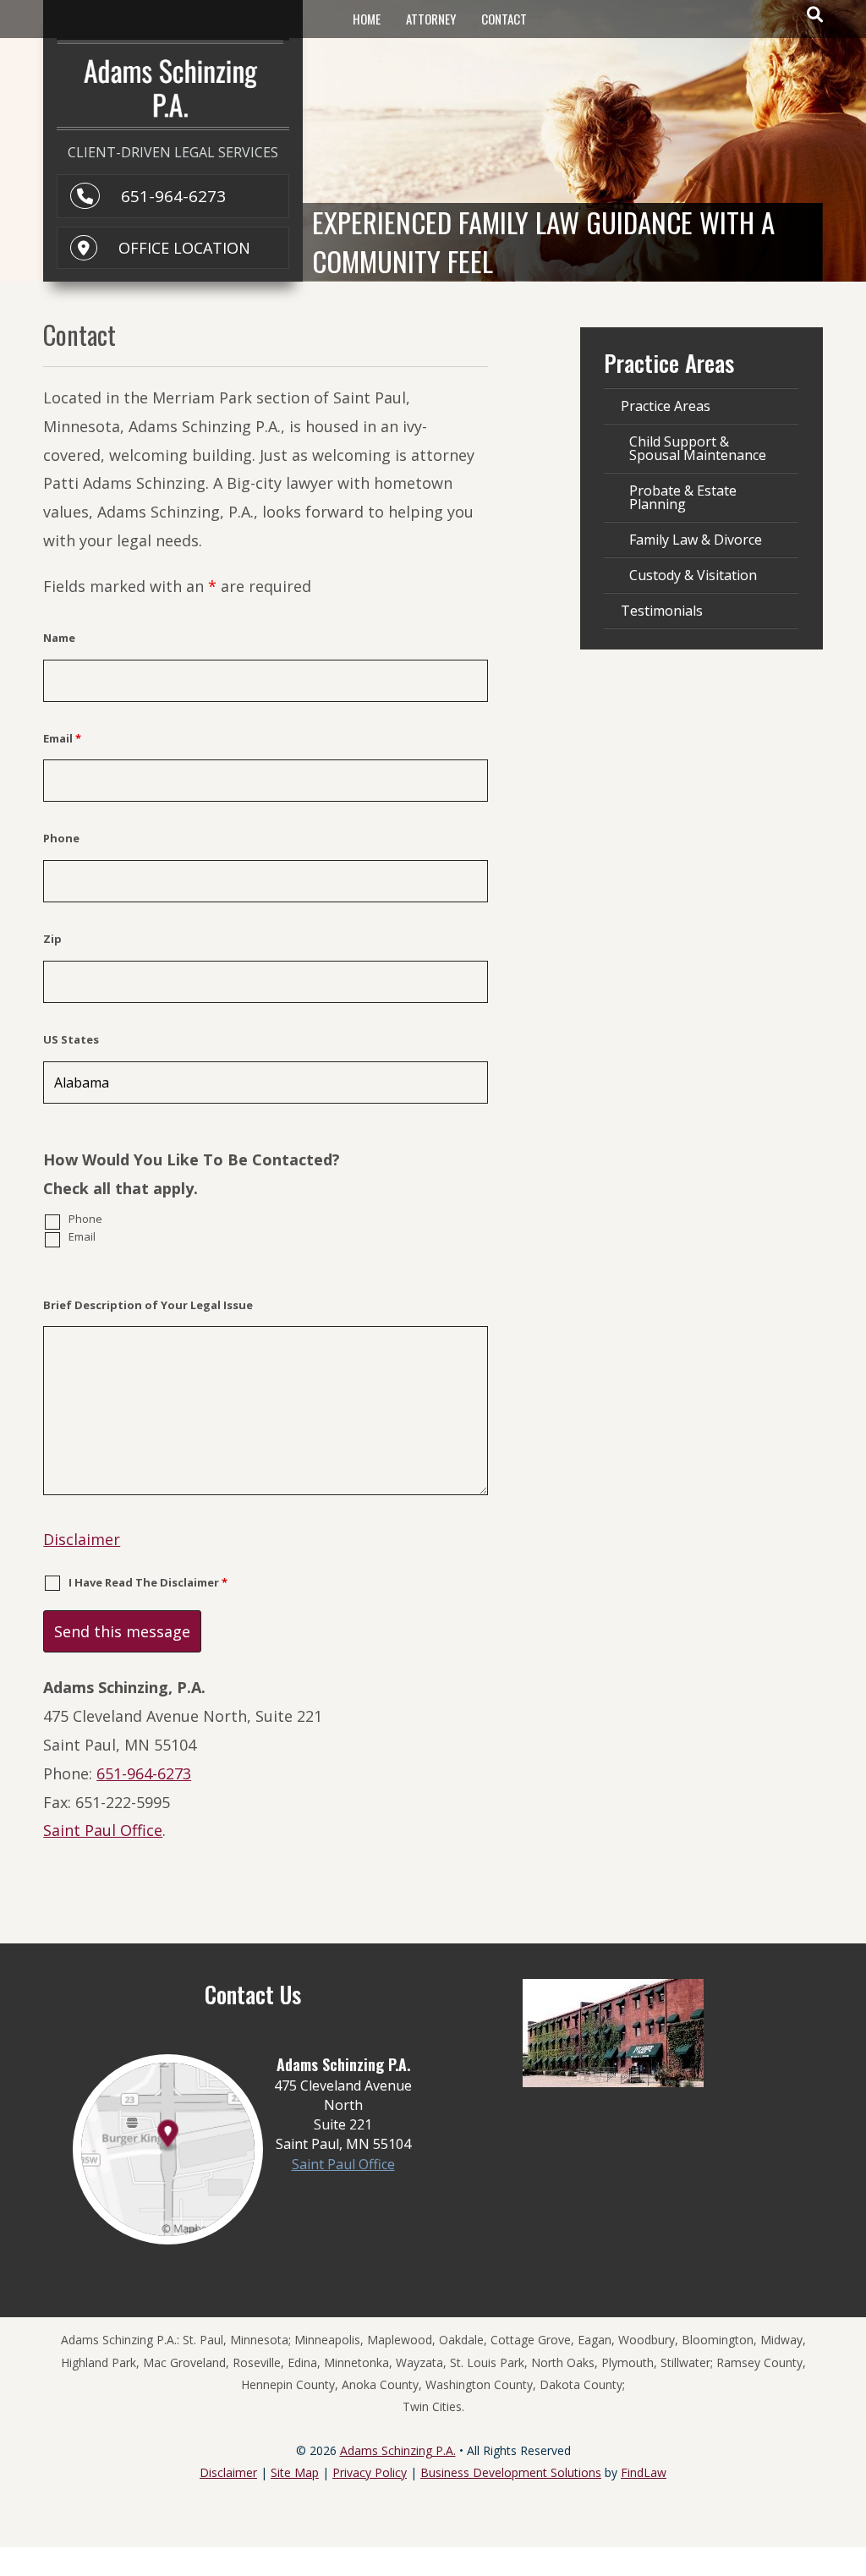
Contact (504, 19)
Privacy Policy (370, 2472)
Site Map (295, 2472)
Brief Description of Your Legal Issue (148, 1305)
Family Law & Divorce (696, 540)
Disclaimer (82, 1539)
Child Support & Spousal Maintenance (698, 448)
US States (71, 1039)
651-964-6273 (173, 196)
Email (62, 738)
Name (59, 638)
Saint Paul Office (103, 1830)
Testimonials (662, 611)
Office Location (184, 248)
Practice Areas (666, 406)
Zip (52, 939)
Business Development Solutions (511, 2472)
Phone (61, 838)
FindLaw (644, 2472)
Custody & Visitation (693, 575)
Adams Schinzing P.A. (398, 2450)
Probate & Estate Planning (683, 497)
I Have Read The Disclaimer (148, 1582)
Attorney (431, 19)
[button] (849, 2453)
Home (367, 19)
